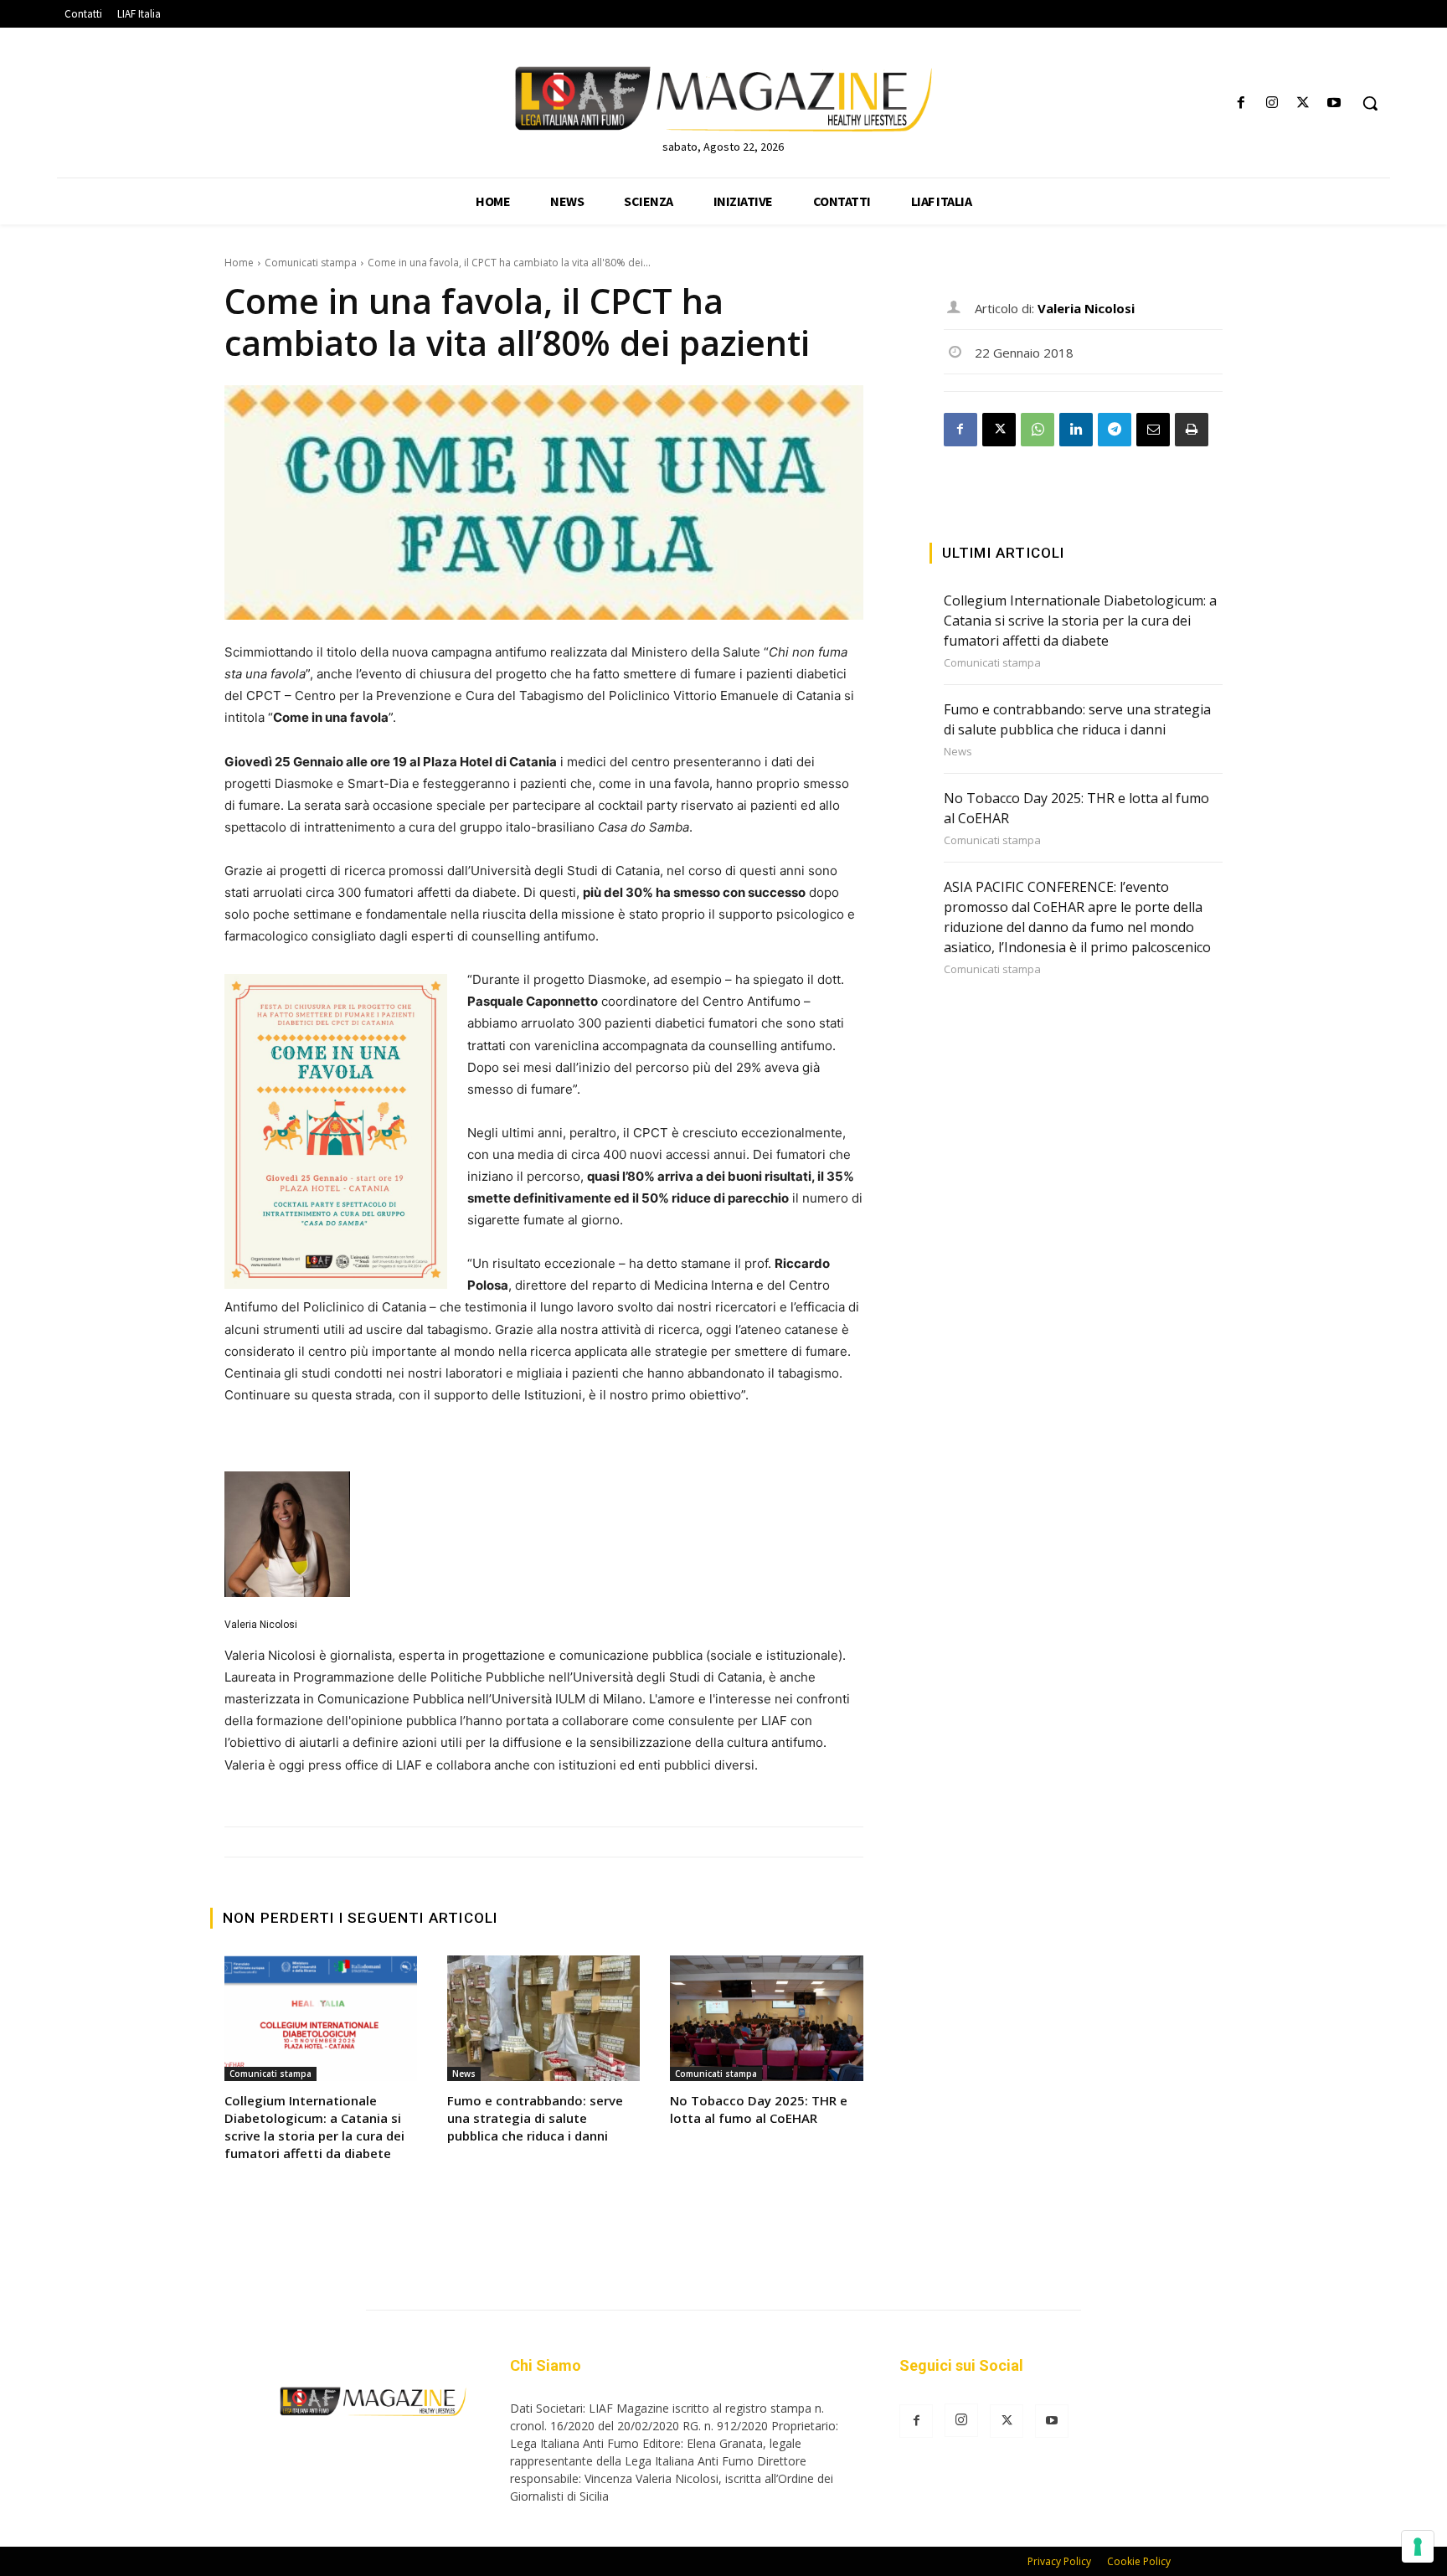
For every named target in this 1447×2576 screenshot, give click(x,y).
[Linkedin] (1076, 430)
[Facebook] (1241, 103)
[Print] (1192, 430)
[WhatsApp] (1038, 430)
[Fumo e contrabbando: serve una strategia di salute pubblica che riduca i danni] (543, 2018)
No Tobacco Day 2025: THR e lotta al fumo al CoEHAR (759, 2109)
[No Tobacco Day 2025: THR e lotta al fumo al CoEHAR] (766, 2018)
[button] (1370, 103)
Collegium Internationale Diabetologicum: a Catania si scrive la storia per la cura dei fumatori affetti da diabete (314, 2127)
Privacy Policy (1059, 2561)
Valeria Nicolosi (261, 1625)
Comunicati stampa (311, 263)
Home (239, 263)
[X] (1303, 103)
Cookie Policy (1139, 2561)
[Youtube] (1334, 103)
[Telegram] (1115, 430)
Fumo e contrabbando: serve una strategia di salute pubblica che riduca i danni (535, 2118)
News (464, 2074)
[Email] (1153, 430)
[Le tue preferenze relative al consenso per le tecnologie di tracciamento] (1418, 2547)
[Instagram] (1272, 103)
